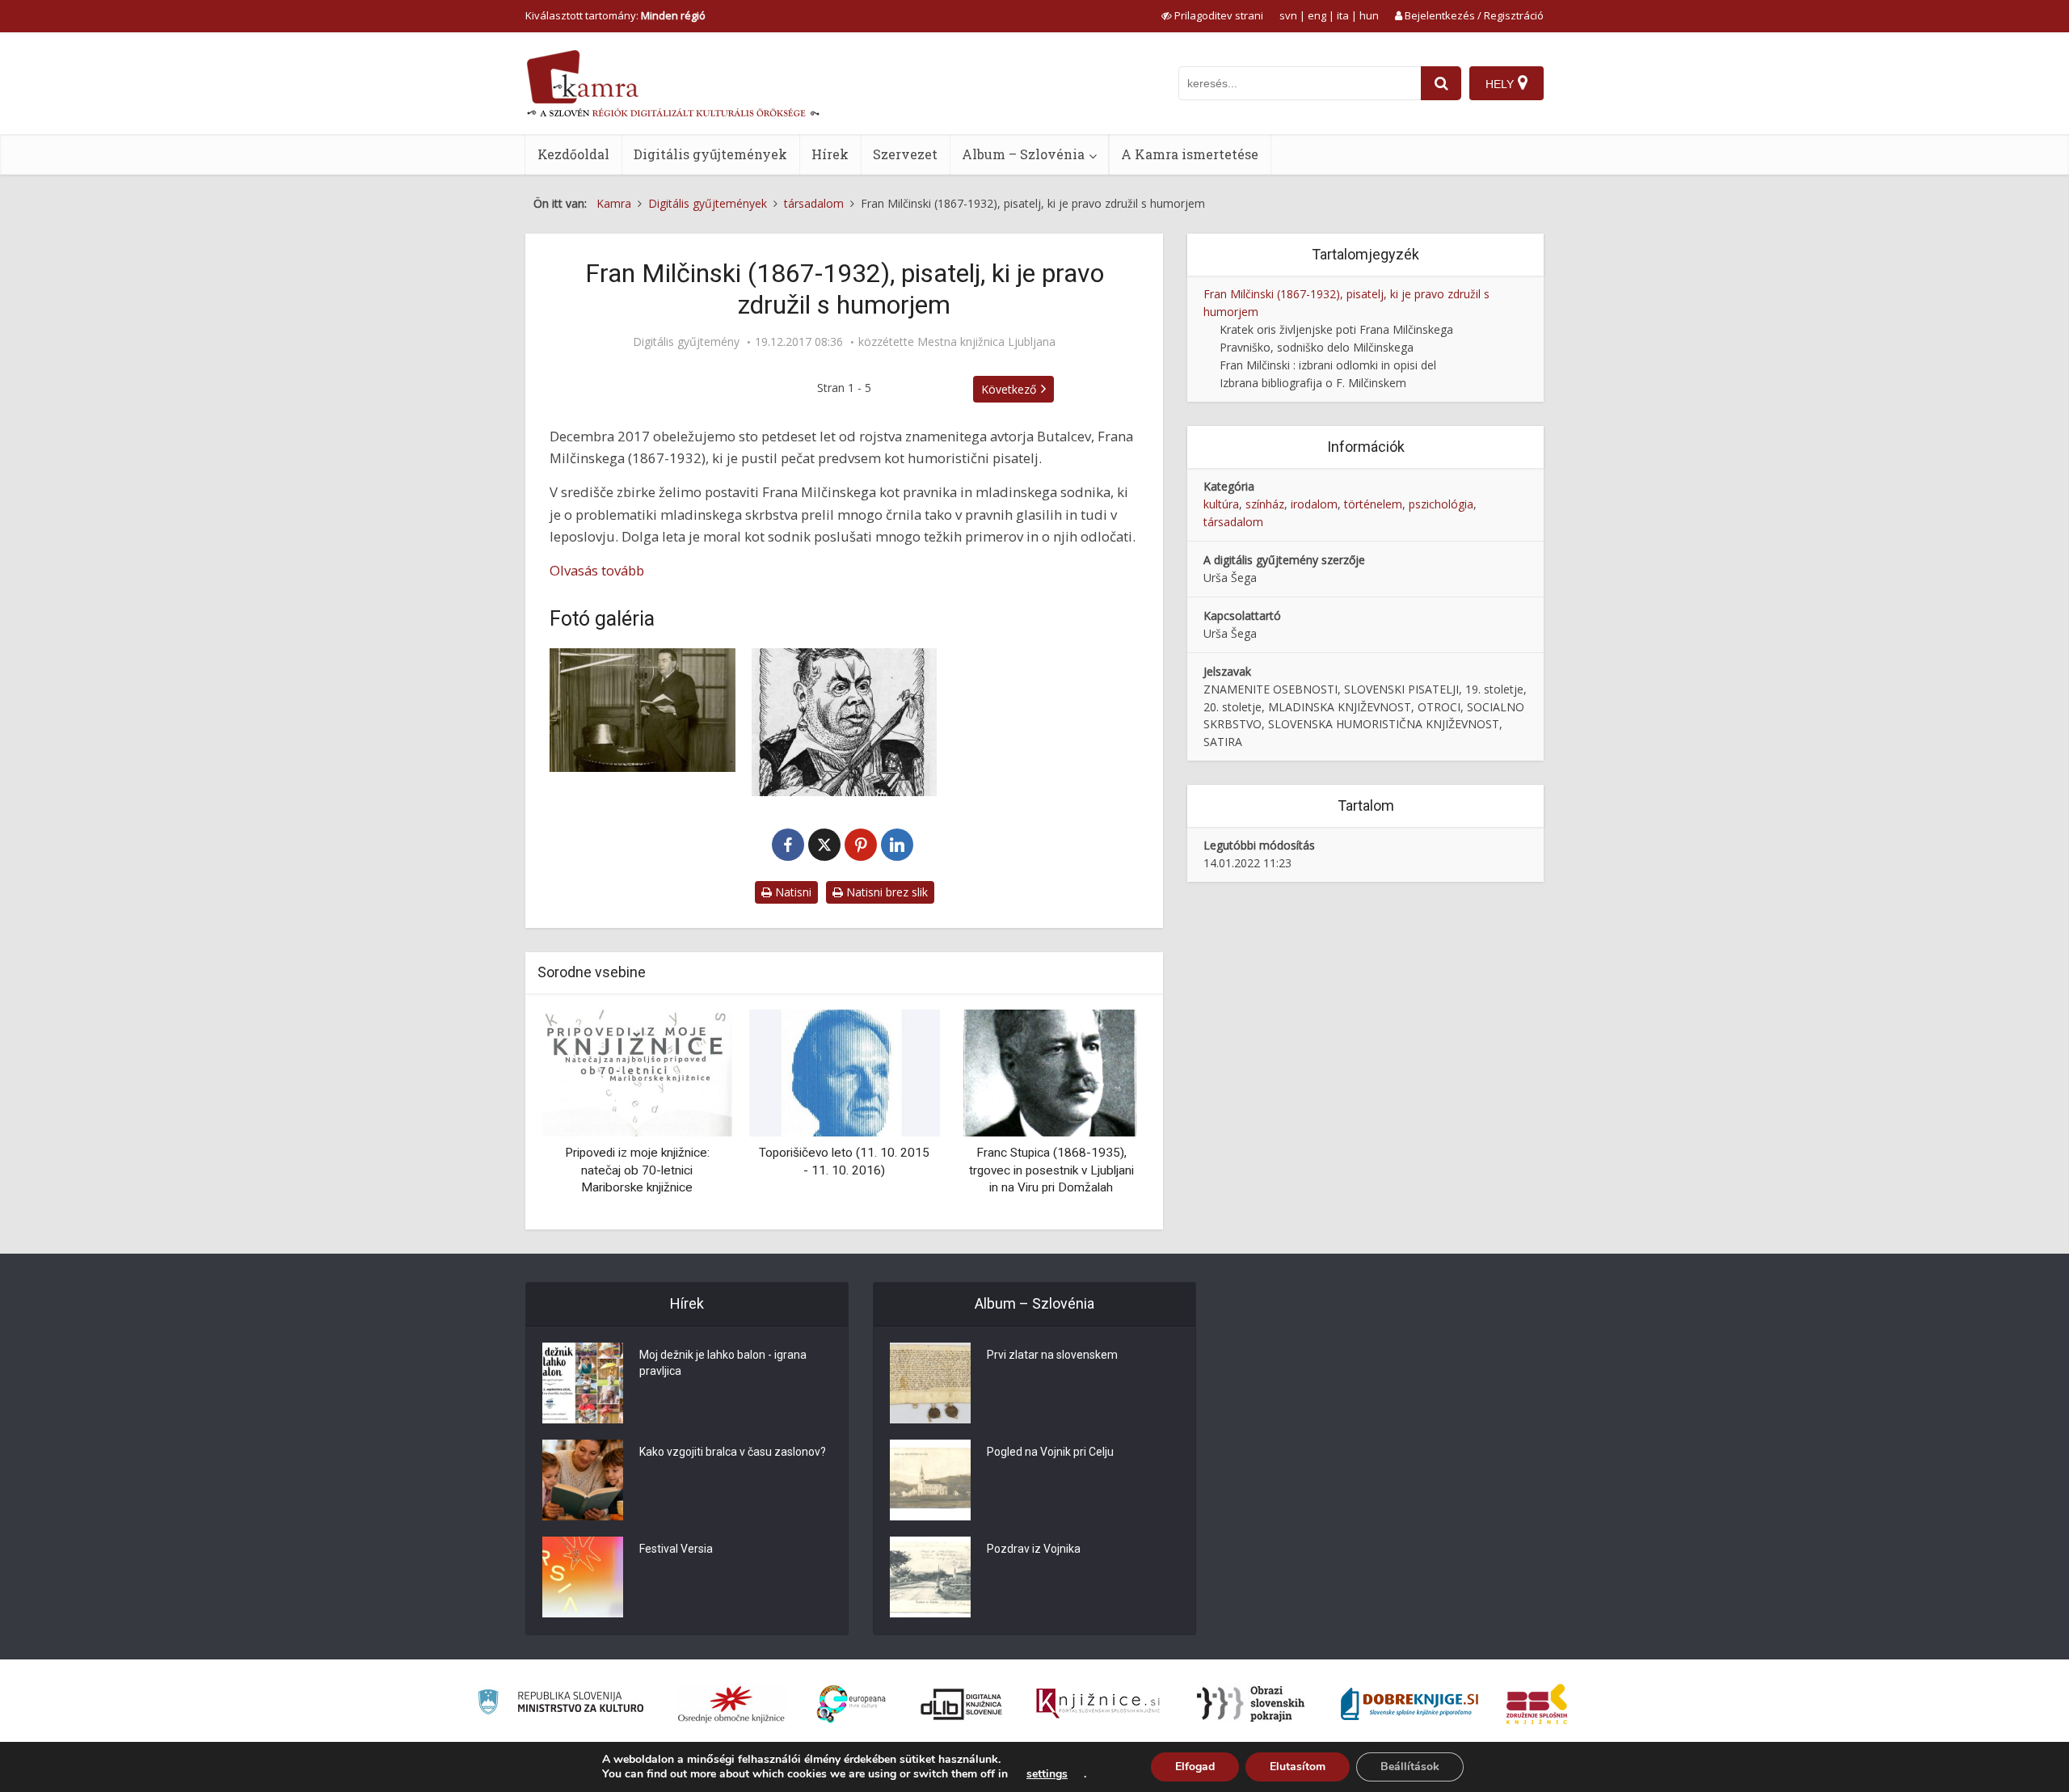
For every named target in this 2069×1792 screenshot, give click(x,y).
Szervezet (905, 154)
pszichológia (1441, 504)
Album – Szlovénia (1023, 154)
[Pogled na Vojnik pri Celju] (930, 1480)
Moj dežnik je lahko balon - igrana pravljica (723, 1363)
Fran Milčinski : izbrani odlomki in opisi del (1328, 365)
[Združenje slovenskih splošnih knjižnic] (1098, 1704)
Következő (1009, 389)
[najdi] (1441, 83)
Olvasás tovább (597, 570)
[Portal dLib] (962, 1704)
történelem (1373, 504)
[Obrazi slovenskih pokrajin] (1251, 1704)
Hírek (830, 154)
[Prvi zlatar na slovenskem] (930, 1383)
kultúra (1221, 504)
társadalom (1233, 522)
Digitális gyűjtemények (710, 154)
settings (1047, 1774)
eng (1317, 15)
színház (1265, 504)
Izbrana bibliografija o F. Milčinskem (1313, 383)
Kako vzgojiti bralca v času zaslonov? (733, 1452)
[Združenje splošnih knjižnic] (1537, 1704)
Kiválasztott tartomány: (615, 15)
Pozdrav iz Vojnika (1034, 1549)
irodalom (1314, 504)
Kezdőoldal (573, 154)
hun (1369, 15)
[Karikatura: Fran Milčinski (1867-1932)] (845, 722)
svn (1288, 15)
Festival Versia (676, 1549)
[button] (1106, 1113)
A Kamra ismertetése (1190, 154)
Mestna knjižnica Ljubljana (986, 342)
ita (1343, 15)
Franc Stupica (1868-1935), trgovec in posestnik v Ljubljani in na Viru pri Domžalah (1051, 1170)
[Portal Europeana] (851, 1704)
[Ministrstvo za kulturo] (560, 1704)
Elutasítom (1298, 1767)
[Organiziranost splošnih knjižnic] (731, 1704)
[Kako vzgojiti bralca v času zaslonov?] (583, 1480)
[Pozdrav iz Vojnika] (930, 1577)
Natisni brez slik (885, 892)
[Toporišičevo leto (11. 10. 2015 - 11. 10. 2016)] (844, 1071)
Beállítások (1410, 1767)
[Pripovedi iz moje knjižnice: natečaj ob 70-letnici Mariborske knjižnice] (637, 1071)
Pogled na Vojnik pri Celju (1050, 1452)
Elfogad (1195, 1767)
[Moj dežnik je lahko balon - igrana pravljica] (583, 1383)
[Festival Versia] (583, 1577)
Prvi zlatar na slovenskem (1052, 1355)
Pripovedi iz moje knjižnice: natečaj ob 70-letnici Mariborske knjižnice (637, 1170)
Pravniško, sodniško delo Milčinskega (1317, 347)
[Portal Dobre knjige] (1410, 1704)
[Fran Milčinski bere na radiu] (643, 710)
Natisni (792, 892)
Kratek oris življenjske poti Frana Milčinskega (1336, 329)
